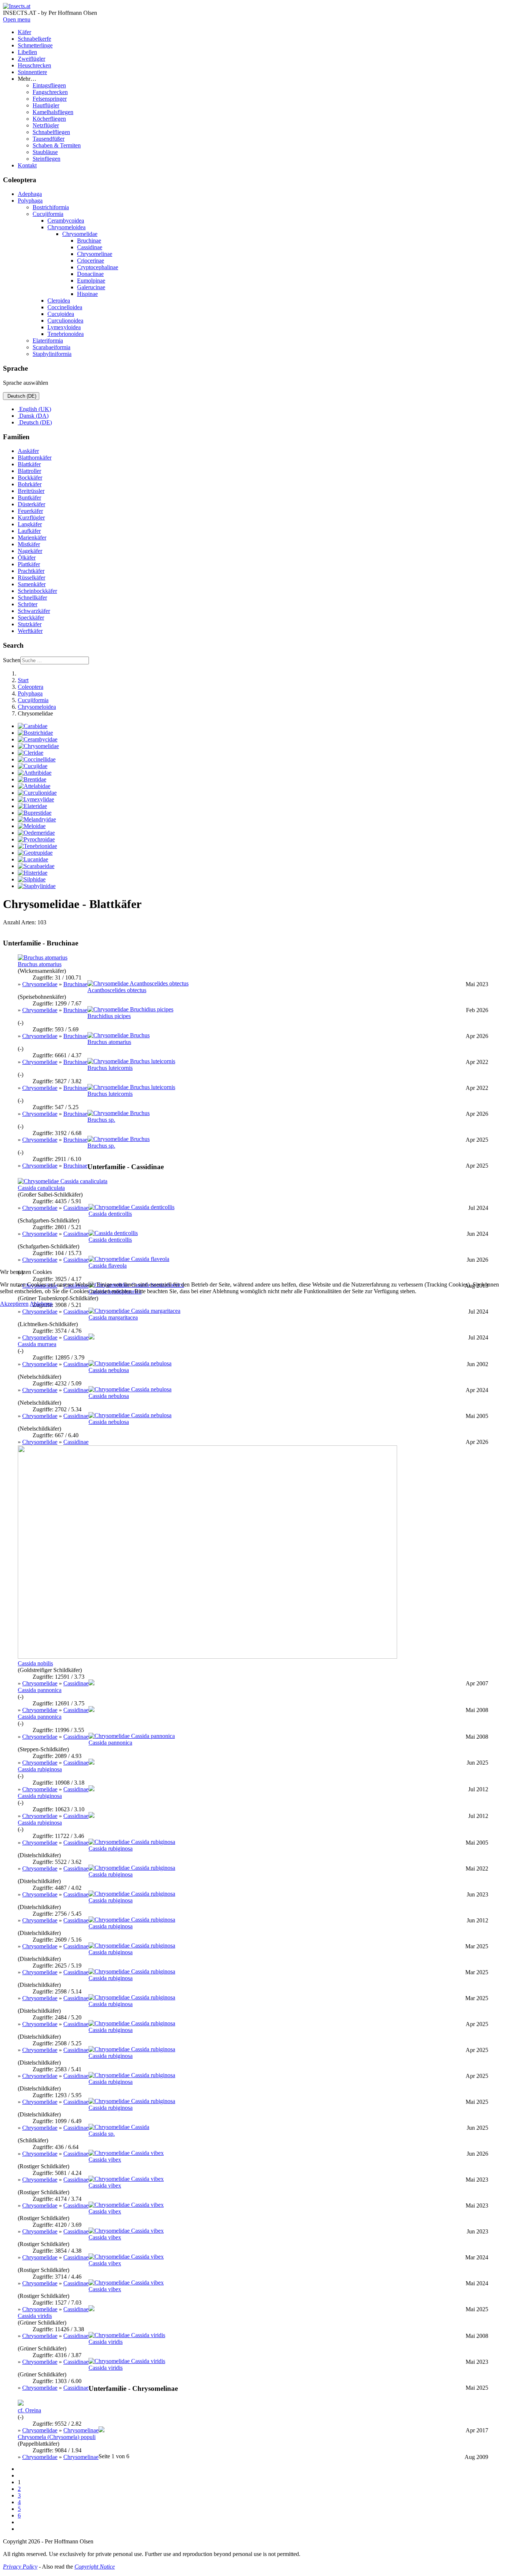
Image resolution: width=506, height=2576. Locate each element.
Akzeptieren (14, 1304)
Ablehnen (41, 1304)
